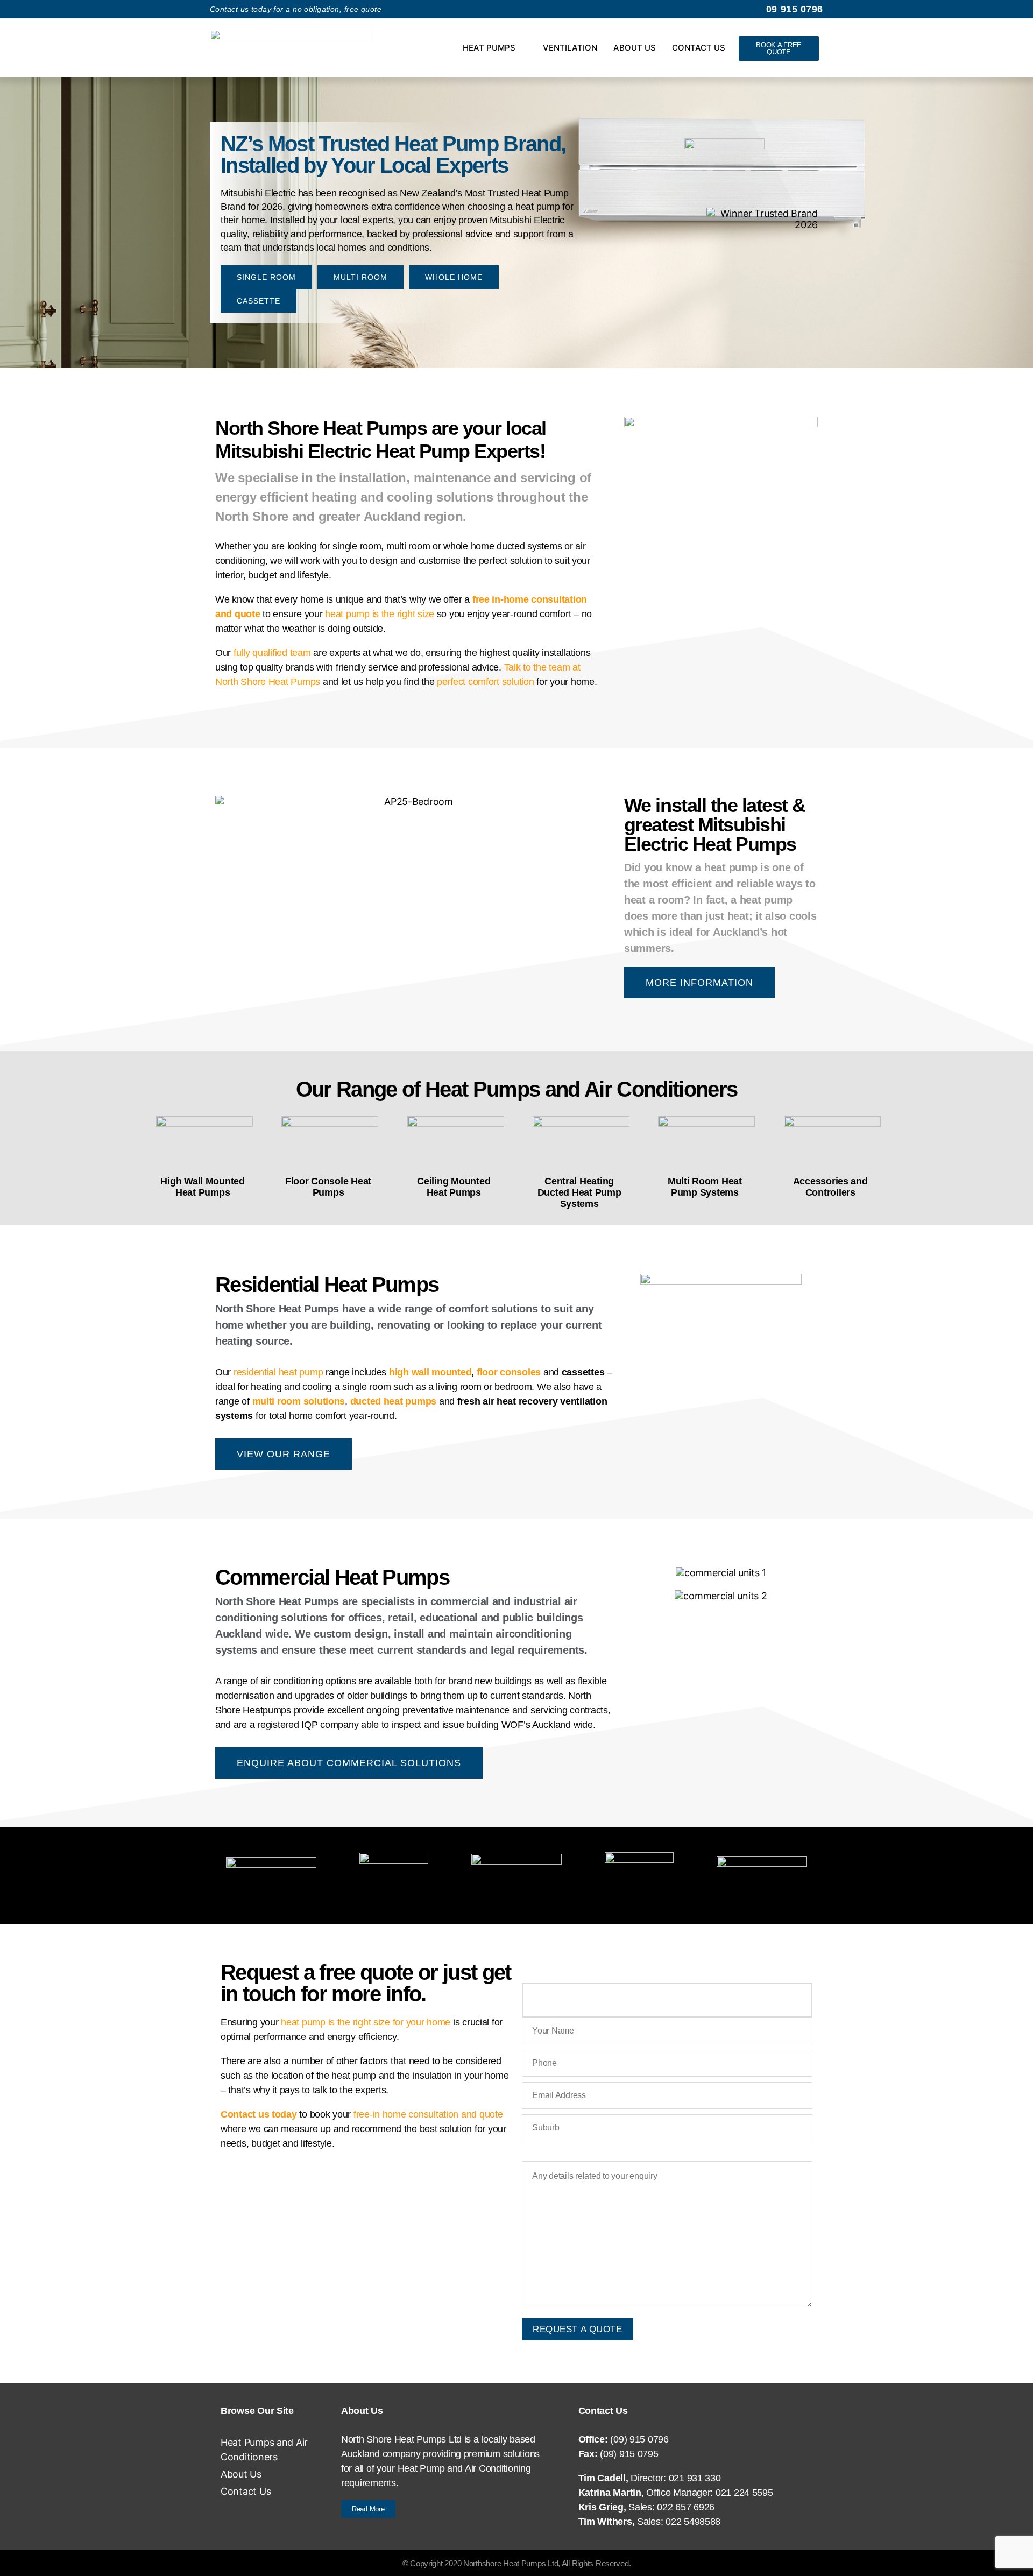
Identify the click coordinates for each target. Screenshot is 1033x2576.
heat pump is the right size (380, 614)
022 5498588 (693, 2522)
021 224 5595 (744, 2493)
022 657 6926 (686, 2507)
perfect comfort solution (486, 682)
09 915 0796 (795, 9)
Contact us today (259, 2114)
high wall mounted (430, 1372)
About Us (635, 48)
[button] (226, 891)
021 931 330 (695, 2478)
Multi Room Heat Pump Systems (705, 1187)
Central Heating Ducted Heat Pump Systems (579, 1192)
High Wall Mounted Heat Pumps (202, 1187)
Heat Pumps (489, 48)
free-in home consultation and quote (428, 2114)
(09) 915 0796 (639, 2439)
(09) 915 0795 (629, 2454)
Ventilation (570, 48)
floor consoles (509, 1372)
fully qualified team (272, 653)
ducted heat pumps (393, 1401)
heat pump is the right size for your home (366, 2022)
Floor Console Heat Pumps (328, 1187)
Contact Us (699, 48)
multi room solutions (299, 1401)
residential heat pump (278, 1372)
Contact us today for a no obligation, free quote (296, 9)
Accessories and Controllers (830, 1187)
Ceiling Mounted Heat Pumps (454, 1187)
